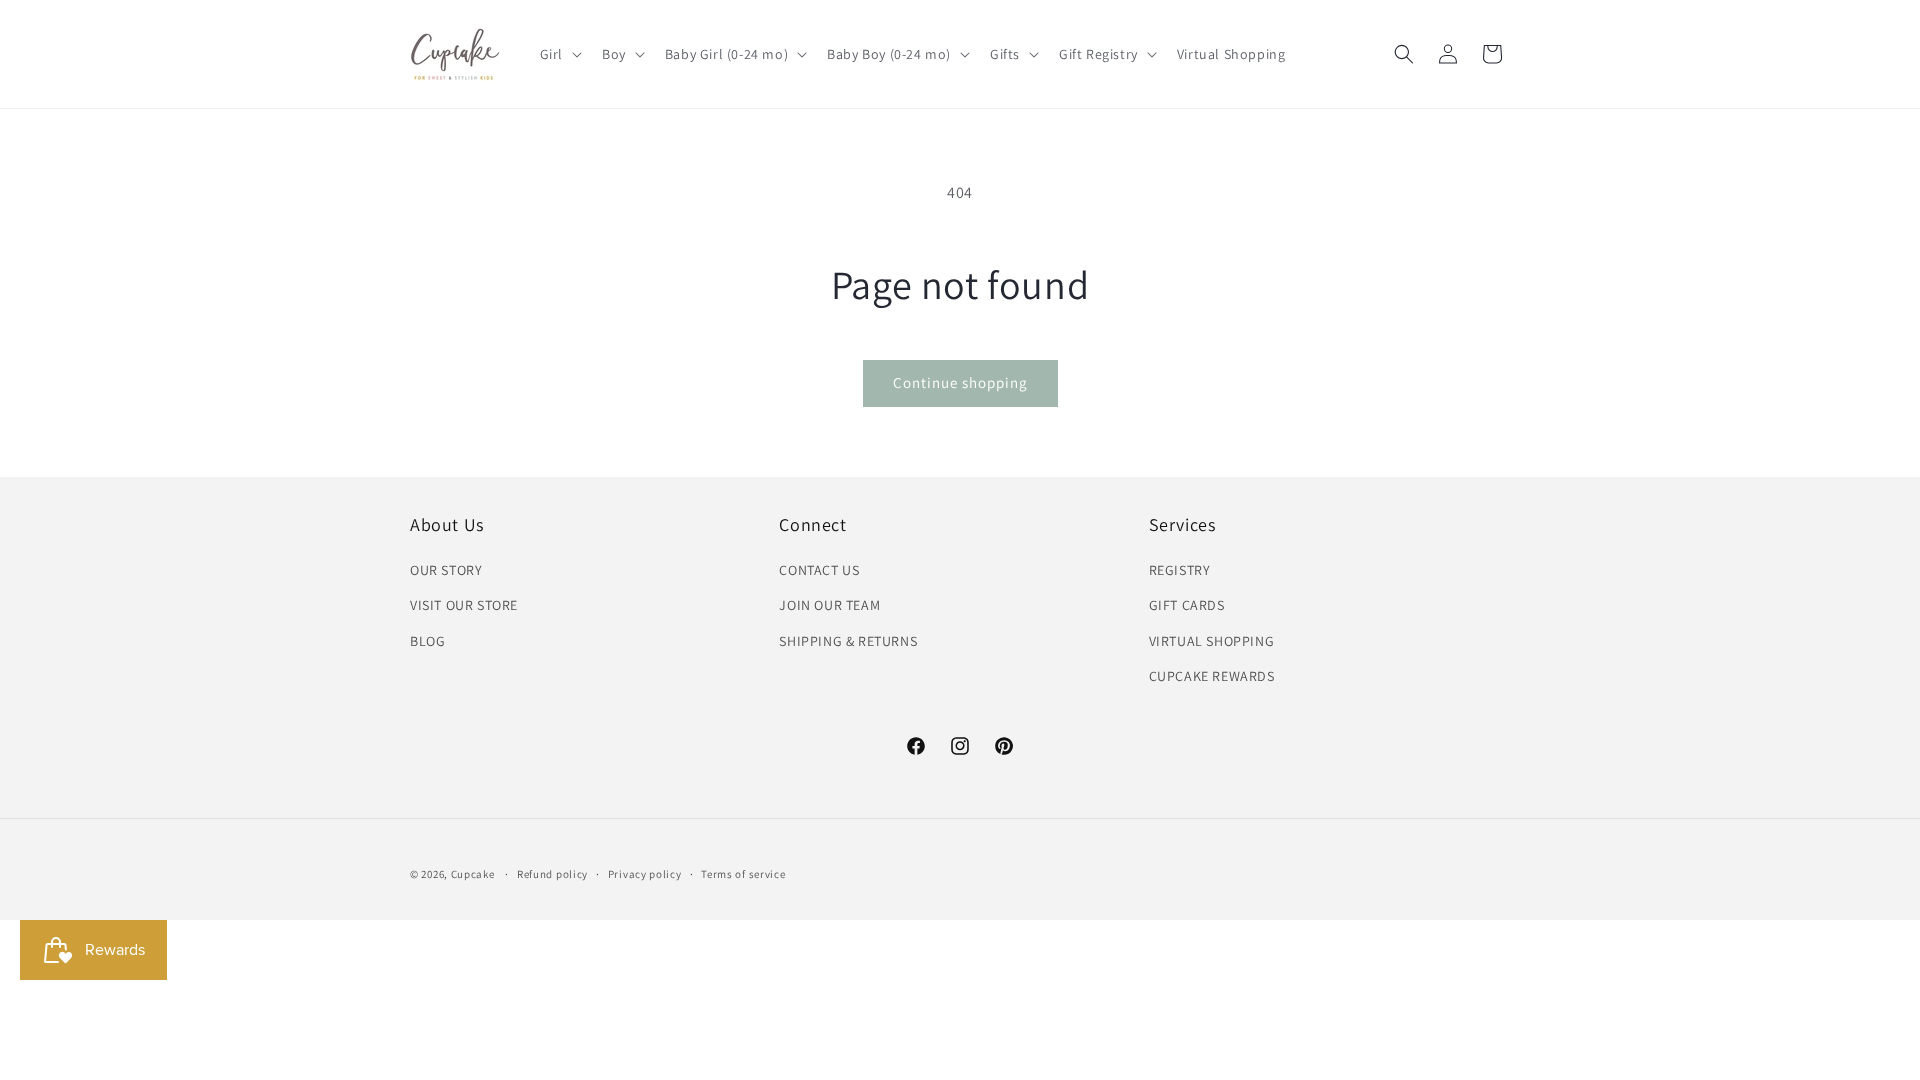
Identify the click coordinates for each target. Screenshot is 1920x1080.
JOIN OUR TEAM (829, 605)
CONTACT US (819, 570)
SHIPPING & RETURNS (848, 641)
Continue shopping (960, 382)
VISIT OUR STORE (464, 605)
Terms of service (743, 874)
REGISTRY (1180, 570)
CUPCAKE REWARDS (1212, 676)
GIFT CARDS (1187, 605)
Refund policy (552, 874)
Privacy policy (645, 874)
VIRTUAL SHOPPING (1212, 641)
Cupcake (473, 874)
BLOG (427, 641)
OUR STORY (446, 570)
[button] (559, 54)
